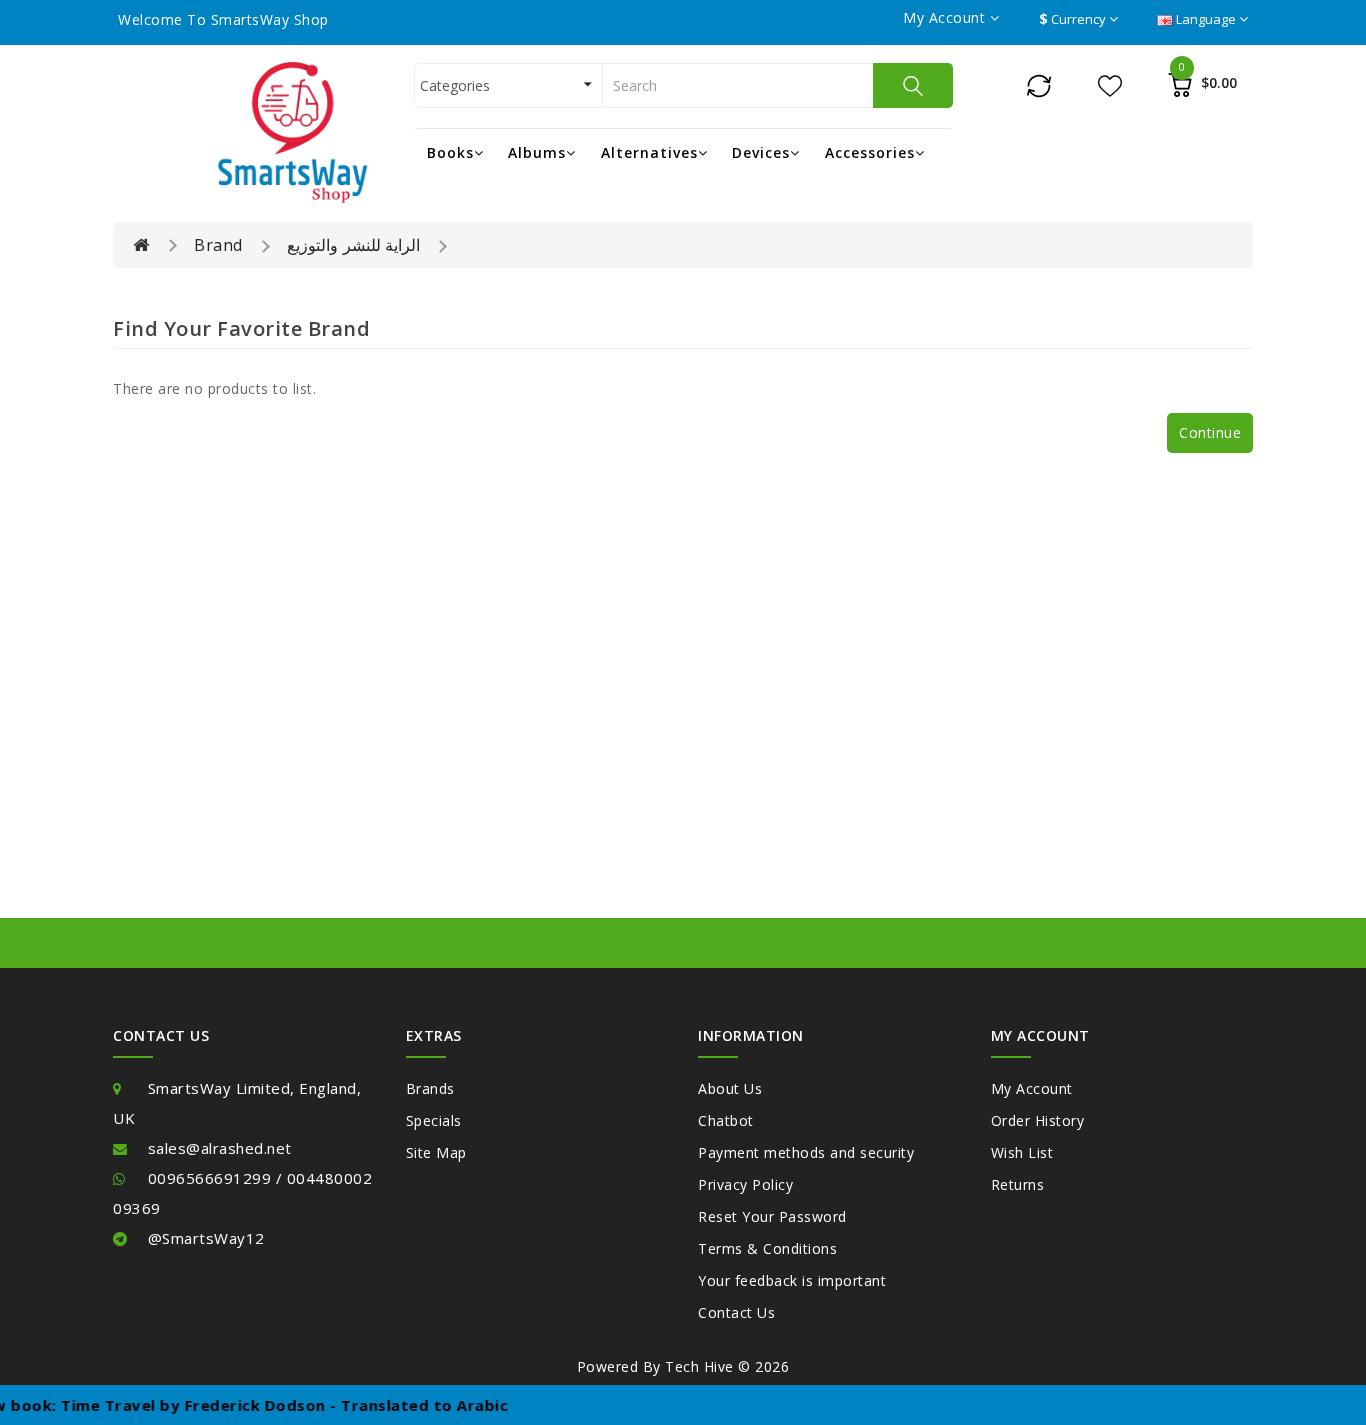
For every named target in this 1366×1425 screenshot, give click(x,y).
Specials (434, 1120)
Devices (761, 152)
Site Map (436, 1152)
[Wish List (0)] (1110, 84)
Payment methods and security (806, 1152)
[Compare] (1039, 84)
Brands (430, 1088)
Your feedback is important (792, 1280)
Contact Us (736, 1312)
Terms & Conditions (767, 1248)
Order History (1038, 1120)
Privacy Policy (745, 1184)
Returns (1018, 1184)
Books (450, 152)
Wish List (1022, 1152)
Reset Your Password (772, 1216)
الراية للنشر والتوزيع (353, 245)
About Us (730, 1088)
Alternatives (649, 152)
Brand (218, 245)
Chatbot (726, 1120)
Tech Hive (699, 1366)
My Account (1032, 1088)
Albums (537, 152)
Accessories (870, 152)
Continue (1210, 432)
